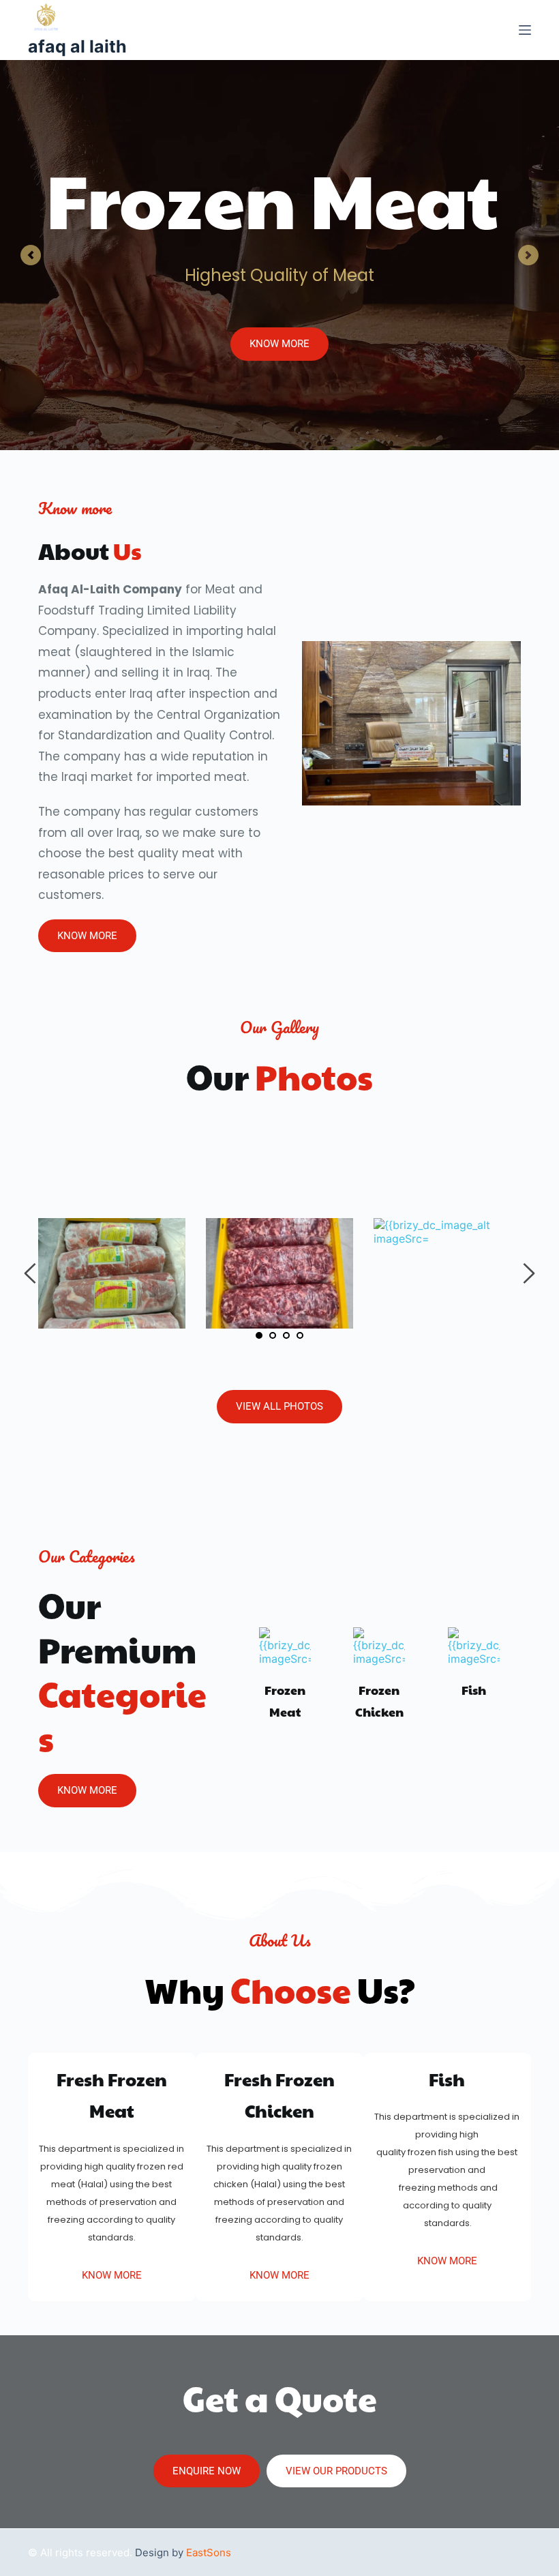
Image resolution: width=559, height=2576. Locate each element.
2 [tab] (273, 1335)
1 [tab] (259, 1335)
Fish (474, 1690)
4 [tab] (300, 1335)
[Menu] (525, 30)
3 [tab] (286, 1335)
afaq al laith (77, 46)
